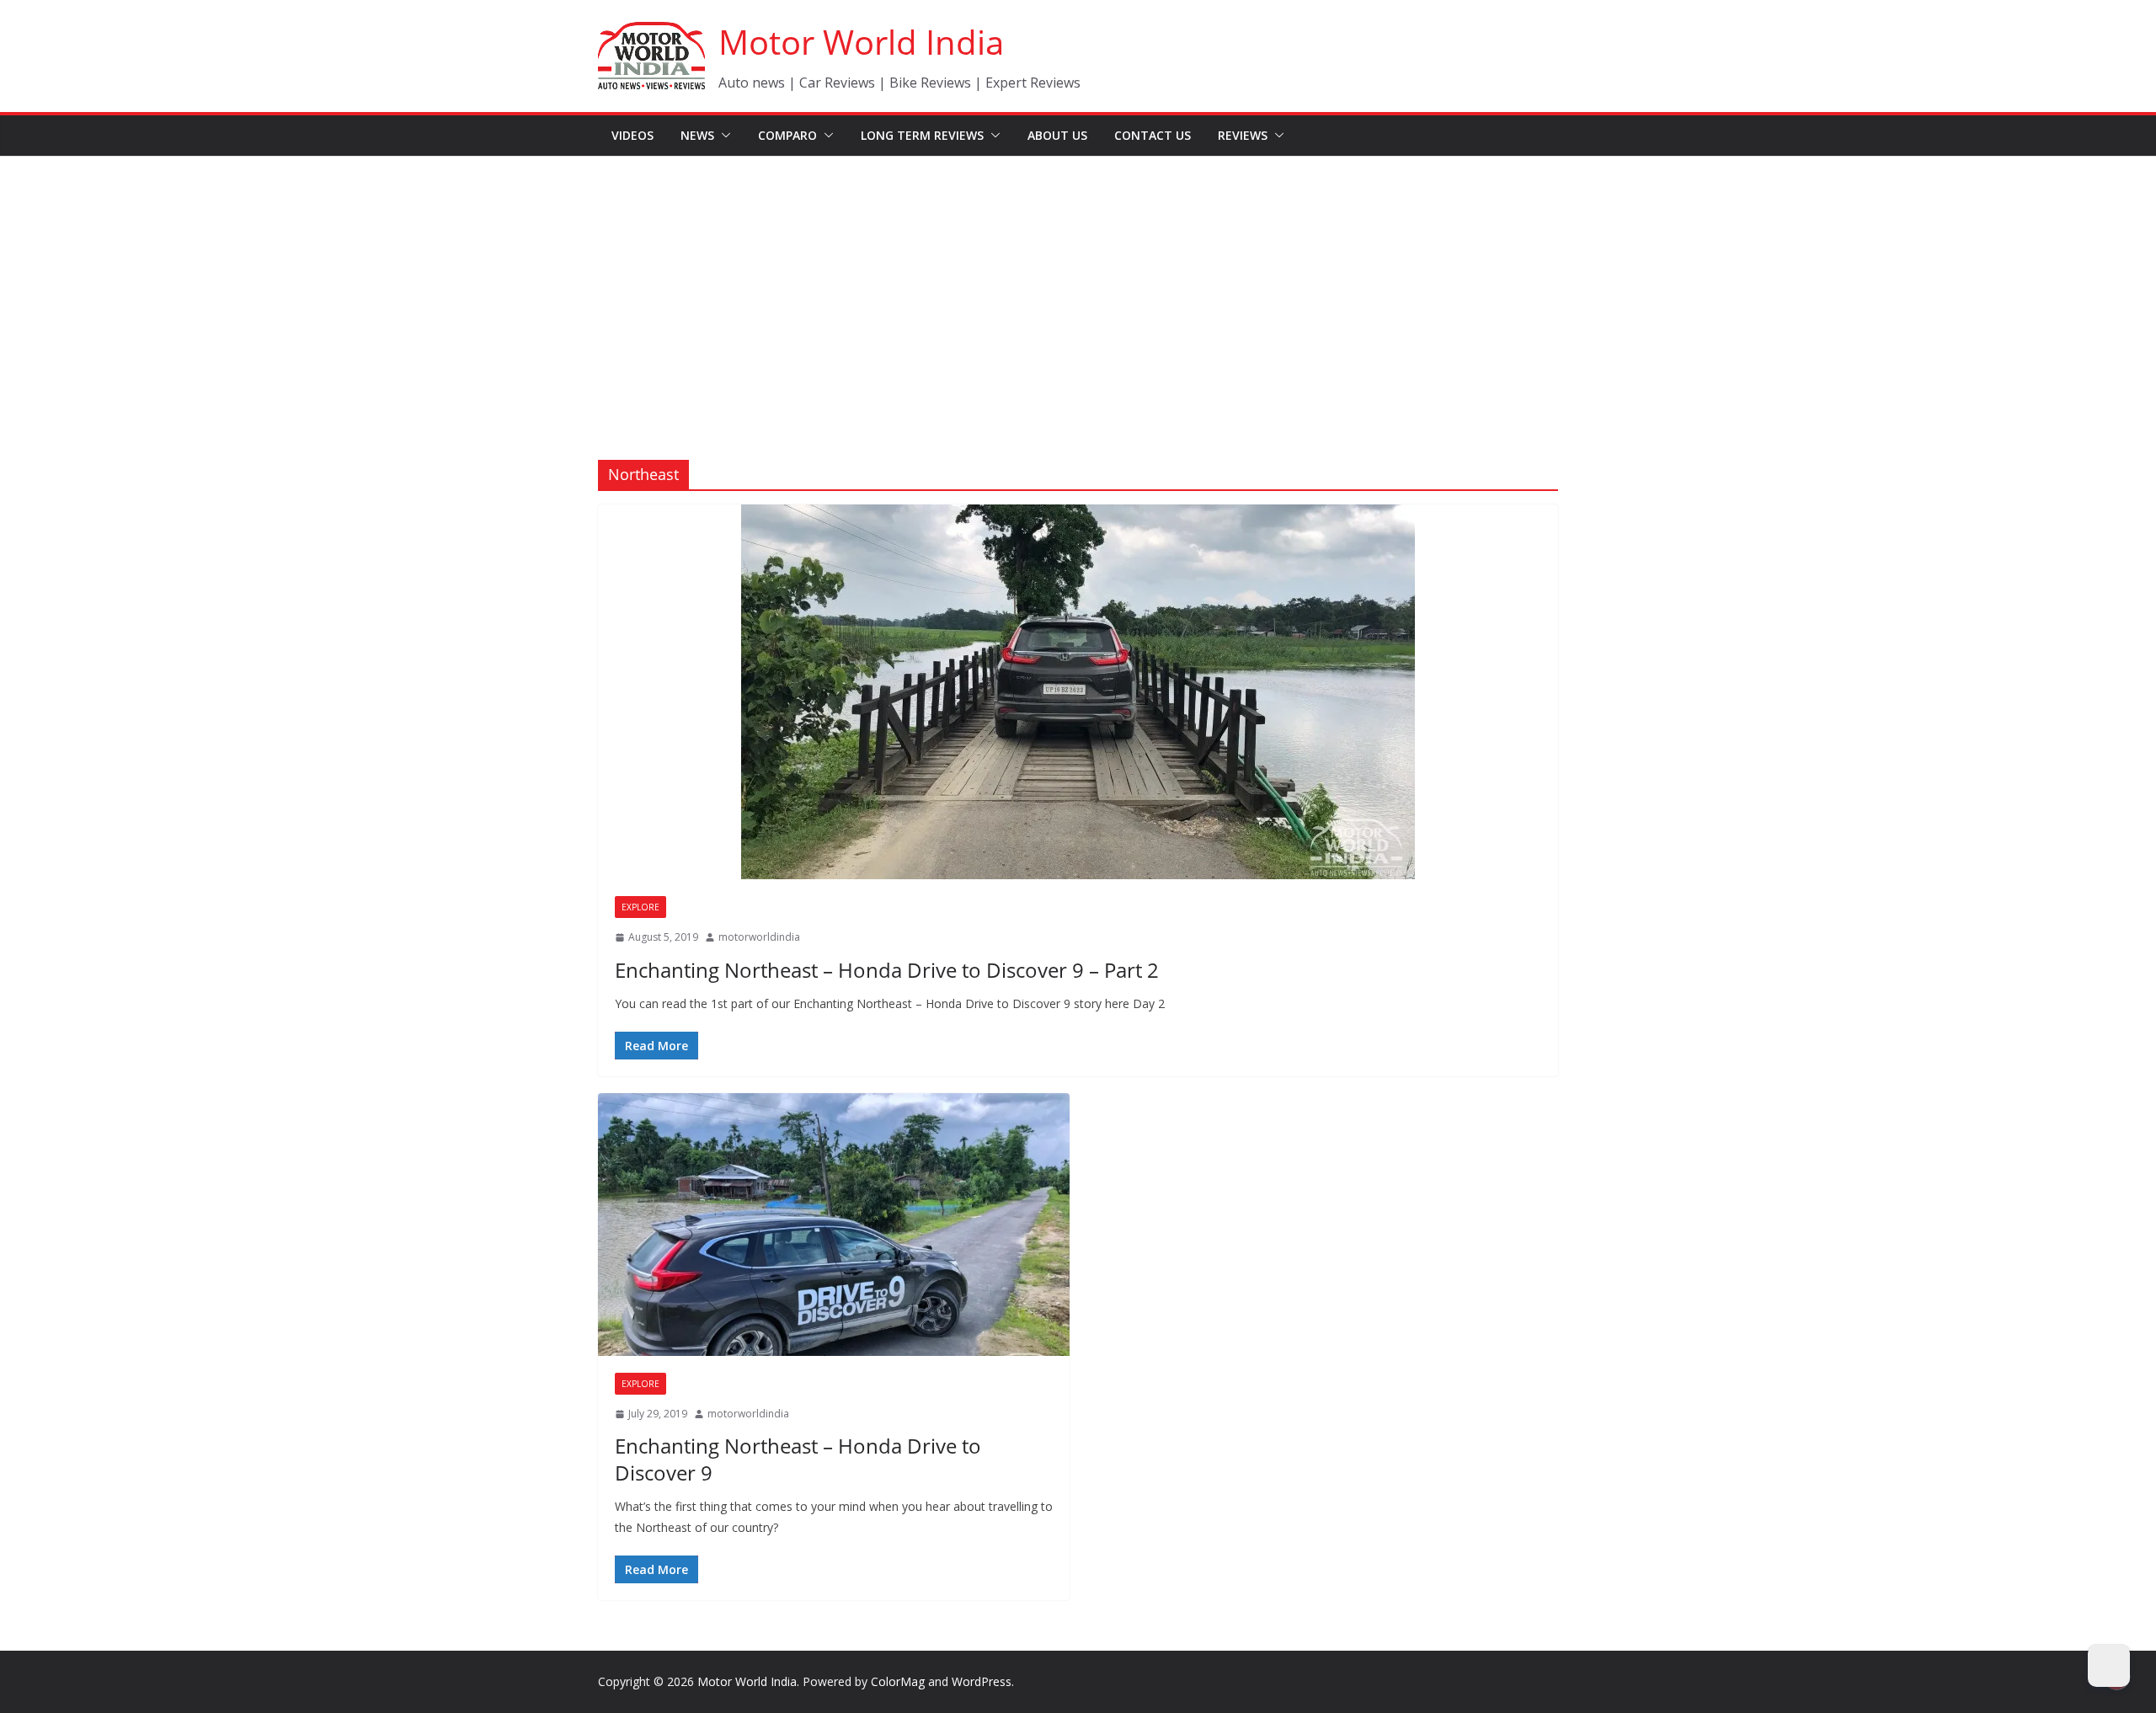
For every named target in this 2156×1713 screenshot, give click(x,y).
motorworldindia (759, 937)
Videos (632, 135)
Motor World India (861, 42)
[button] (723, 136)
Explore (640, 907)
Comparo (787, 135)
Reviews (1243, 135)
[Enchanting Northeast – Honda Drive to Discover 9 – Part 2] (1078, 692)
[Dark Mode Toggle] (2109, 1666)
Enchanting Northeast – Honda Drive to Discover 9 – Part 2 (887, 970)
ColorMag (898, 1681)
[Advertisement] (1078, 283)
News (697, 135)
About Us (1057, 135)
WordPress (982, 1681)
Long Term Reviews (922, 135)
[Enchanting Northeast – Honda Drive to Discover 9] (834, 1225)
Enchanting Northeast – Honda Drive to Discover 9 (798, 1459)
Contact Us (1153, 135)
